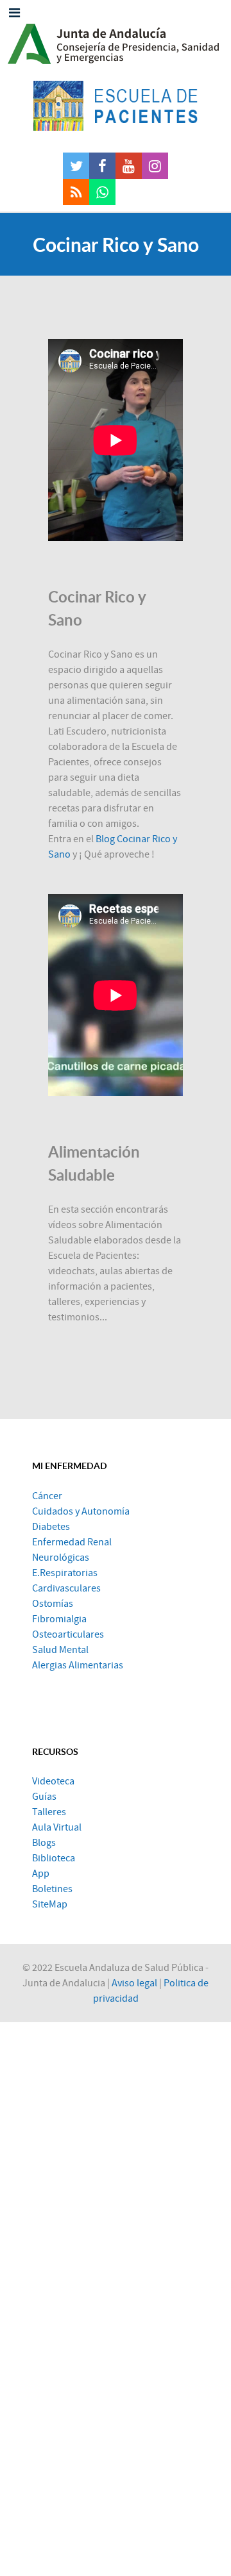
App (41, 1874)
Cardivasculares (66, 1588)
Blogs (44, 1843)
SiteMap (50, 1904)
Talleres (49, 1812)
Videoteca (53, 1781)
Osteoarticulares (68, 1634)
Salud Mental (60, 1650)
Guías (44, 1797)
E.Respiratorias (65, 1573)
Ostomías (53, 1604)
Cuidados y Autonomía (81, 1511)
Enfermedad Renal (72, 1542)
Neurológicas (61, 1558)
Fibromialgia (59, 1619)
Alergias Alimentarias (78, 1665)
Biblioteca (54, 1858)
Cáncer (47, 1496)
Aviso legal (134, 1983)
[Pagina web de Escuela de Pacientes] (116, 106)
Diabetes (51, 1527)
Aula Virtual (57, 1827)
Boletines (52, 1889)
